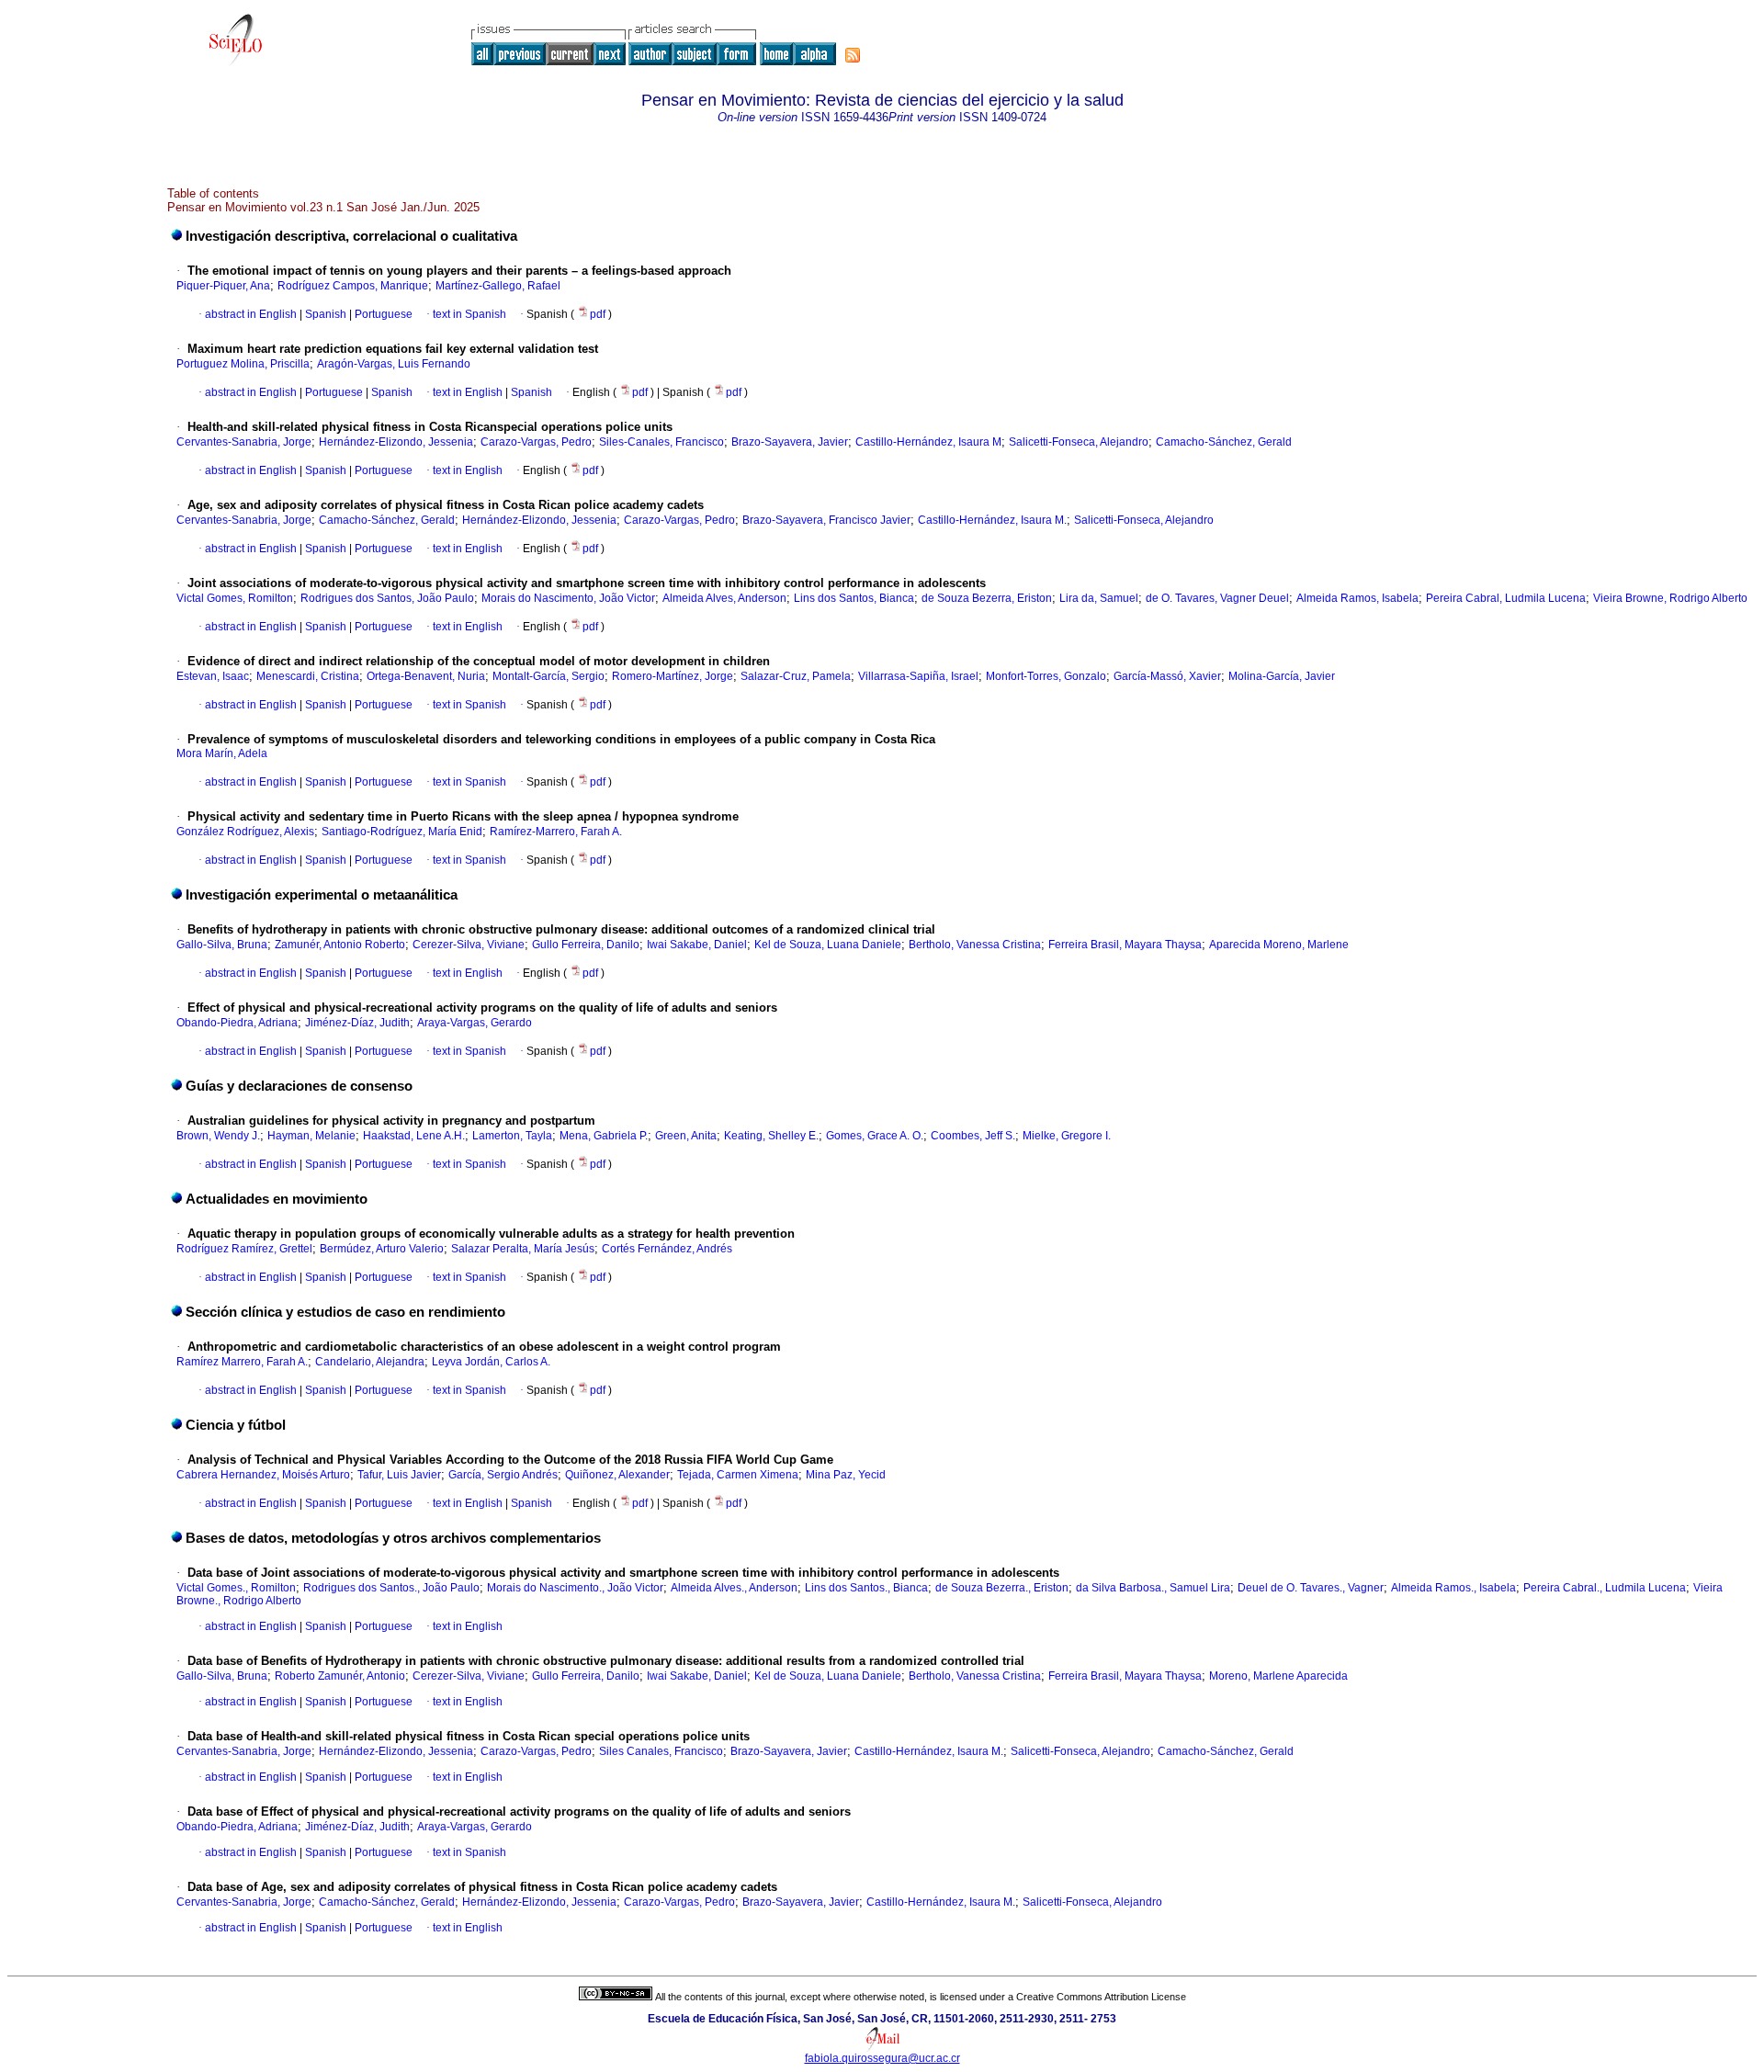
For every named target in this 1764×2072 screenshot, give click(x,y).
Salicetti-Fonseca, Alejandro (1079, 442)
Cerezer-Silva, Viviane (469, 945)
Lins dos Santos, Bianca (854, 598)
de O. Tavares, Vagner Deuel (1217, 598)
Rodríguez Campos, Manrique (353, 286)
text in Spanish (469, 314)
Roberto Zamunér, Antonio (340, 1676)
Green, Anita (686, 1136)
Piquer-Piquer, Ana (223, 286)
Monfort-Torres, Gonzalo (1046, 676)
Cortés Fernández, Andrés (667, 1249)
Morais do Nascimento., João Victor (575, 1588)
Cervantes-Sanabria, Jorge (244, 442)
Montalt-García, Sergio (548, 676)
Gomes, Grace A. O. (875, 1136)
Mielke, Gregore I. (1067, 1136)
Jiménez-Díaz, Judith (357, 1023)
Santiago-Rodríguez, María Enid (402, 832)
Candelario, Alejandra (370, 1362)
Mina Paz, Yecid (846, 1475)
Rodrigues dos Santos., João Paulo (391, 1588)
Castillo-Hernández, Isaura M (928, 442)
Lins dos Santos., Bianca (866, 1588)
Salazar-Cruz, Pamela (796, 676)
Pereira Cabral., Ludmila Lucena (1605, 1588)
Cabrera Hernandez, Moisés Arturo (263, 1475)
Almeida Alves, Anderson (724, 598)
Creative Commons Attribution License (1101, 1997)
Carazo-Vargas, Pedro (536, 442)
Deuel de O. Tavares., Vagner (1311, 1588)
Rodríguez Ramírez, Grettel (244, 1249)
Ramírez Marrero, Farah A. (242, 1362)
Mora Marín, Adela (222, 753)
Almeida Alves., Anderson (734, 1588)
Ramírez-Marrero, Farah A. (556, 832)
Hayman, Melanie (311, 1136)
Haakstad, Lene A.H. (414, 1136)
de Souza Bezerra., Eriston (1002, 1588)
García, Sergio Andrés (503, 1475)
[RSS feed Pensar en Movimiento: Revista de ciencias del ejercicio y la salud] (853, 55)
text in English (468, 392)
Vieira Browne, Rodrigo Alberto (1670, 598)
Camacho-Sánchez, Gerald (1224, 442)
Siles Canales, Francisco (661, 1751)
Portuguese (382, 314)
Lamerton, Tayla (512, 1136)
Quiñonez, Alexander (617, 1475)
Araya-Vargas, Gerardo (475, 1023)
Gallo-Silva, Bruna (222, 945)
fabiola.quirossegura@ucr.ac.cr (882, 2058)
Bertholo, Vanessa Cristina (975, 945)
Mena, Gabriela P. (604, 1136)
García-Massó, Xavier (1167, 676)
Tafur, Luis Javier (399, 1475)
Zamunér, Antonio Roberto (340, 945)
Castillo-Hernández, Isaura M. (992, 520)
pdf (599, 314)
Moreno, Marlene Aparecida (1278, 1676)
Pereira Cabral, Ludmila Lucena (1506, 598)
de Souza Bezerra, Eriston (987, 598)
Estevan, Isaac (213, 676)
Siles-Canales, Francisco (661, 442)
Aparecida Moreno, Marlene (1279, 945)
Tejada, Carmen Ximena (738, 1475)
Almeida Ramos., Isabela (1453, 1588)
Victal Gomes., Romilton (236, 1588)
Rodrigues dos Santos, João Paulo (387, 598)
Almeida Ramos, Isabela (1357, 598)
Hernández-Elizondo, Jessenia (396, 442)
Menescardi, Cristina (308, 676)
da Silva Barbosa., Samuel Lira (1153, 1588)
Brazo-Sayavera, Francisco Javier (826, 520)
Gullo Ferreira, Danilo (586, 945)
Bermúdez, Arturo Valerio (382, 1249)
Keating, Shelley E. (771, 1136)
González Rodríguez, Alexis (245, 832)
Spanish (324, 314)
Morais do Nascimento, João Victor (568, 598)
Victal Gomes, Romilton (235, 598)
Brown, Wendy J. (218, 1136)
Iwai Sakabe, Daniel (697, 945)
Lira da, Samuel (1099, 598)
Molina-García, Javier (1282, 676)
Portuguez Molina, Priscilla (243, 364)
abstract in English (251, 314)
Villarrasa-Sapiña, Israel (918, 676)
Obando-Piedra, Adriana (237, 1023)
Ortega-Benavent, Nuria (426, 676)
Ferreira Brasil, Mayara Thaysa (1125, 945)
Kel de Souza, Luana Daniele (828, 945)
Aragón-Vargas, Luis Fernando (394, 364)
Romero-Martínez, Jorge (673, 676)
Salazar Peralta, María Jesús (523, 1249)
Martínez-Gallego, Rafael (498, 286)
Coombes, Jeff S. (973, 1136)
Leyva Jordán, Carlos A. (491, 1362)
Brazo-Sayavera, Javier (790, 442)
